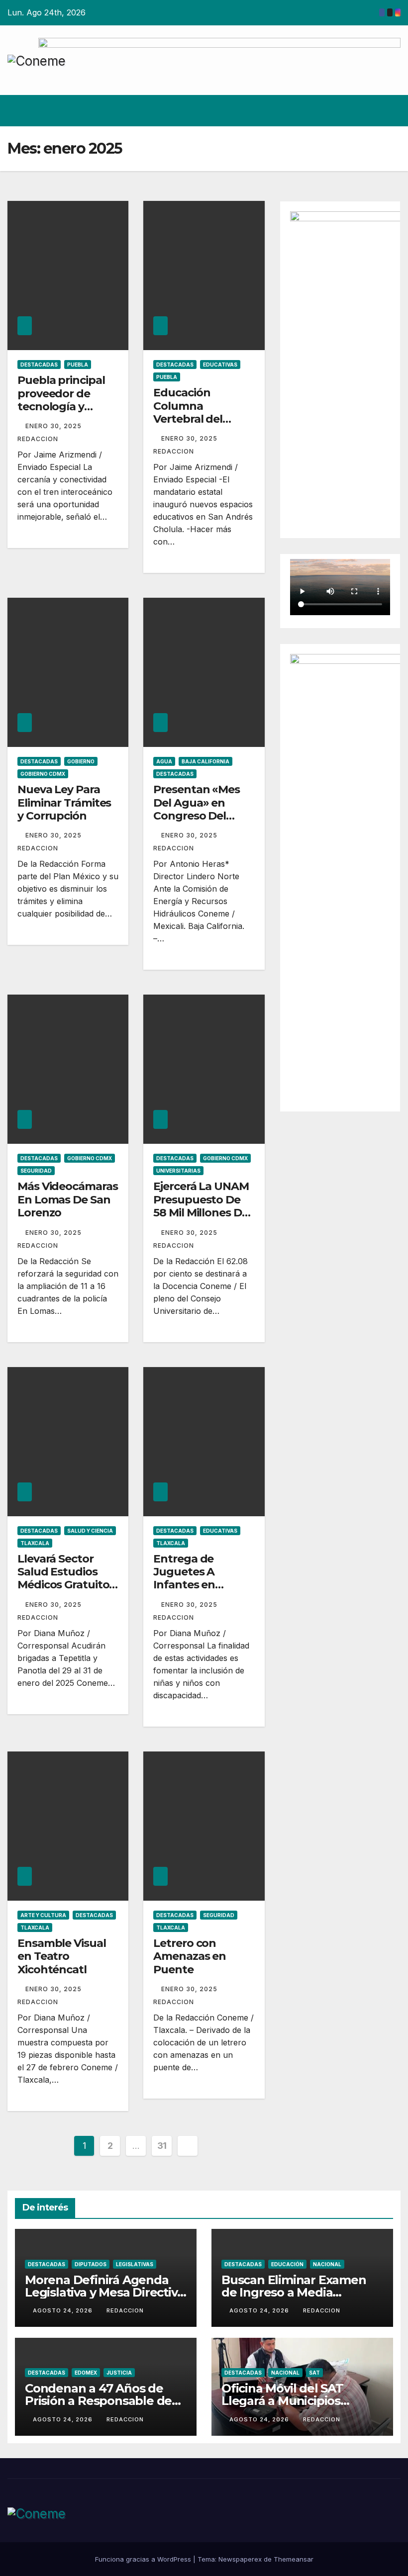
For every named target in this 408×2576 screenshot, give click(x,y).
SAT (314, 2373)
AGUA (164, 761)
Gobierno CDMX (43, 774)
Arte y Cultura (43, 1915)
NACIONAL (327, 2264)
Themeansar (294, 2559)
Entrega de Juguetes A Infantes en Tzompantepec (195, 1578)
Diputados (91, 2264)
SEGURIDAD (36, 1171)
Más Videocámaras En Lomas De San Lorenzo (67, 1199)
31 (162, 2146)
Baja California (205, 761)
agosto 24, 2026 (64, 2310)
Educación (287, 2264)
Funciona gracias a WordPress (144, 2559)
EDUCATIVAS (220, 365)
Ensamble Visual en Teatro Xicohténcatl (62, 1956)
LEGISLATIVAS (135, 2264)
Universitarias (178, 1171)
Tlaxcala (35, 1543)
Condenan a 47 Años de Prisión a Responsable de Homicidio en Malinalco (98, 2401)
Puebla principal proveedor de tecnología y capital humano (61, 400)
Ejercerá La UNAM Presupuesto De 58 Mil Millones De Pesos (201, 1206)
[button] (372, 111)
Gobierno (81, 761)
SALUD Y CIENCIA (90, 1531)
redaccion (125, 2310)
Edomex (86, 2373)
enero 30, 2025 (54, 426)
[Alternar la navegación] (391, 110)
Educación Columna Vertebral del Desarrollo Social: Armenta (199, 419)
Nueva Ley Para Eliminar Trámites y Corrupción (64, 803)
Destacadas (39, 365)
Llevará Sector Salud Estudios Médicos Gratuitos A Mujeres (66, 1578)
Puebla (78, 365)
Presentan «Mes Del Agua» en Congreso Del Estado (197, 809)
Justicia (119, 2373)
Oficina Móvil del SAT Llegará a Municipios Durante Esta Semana (285, 2401)
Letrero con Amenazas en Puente (190, 1956)
